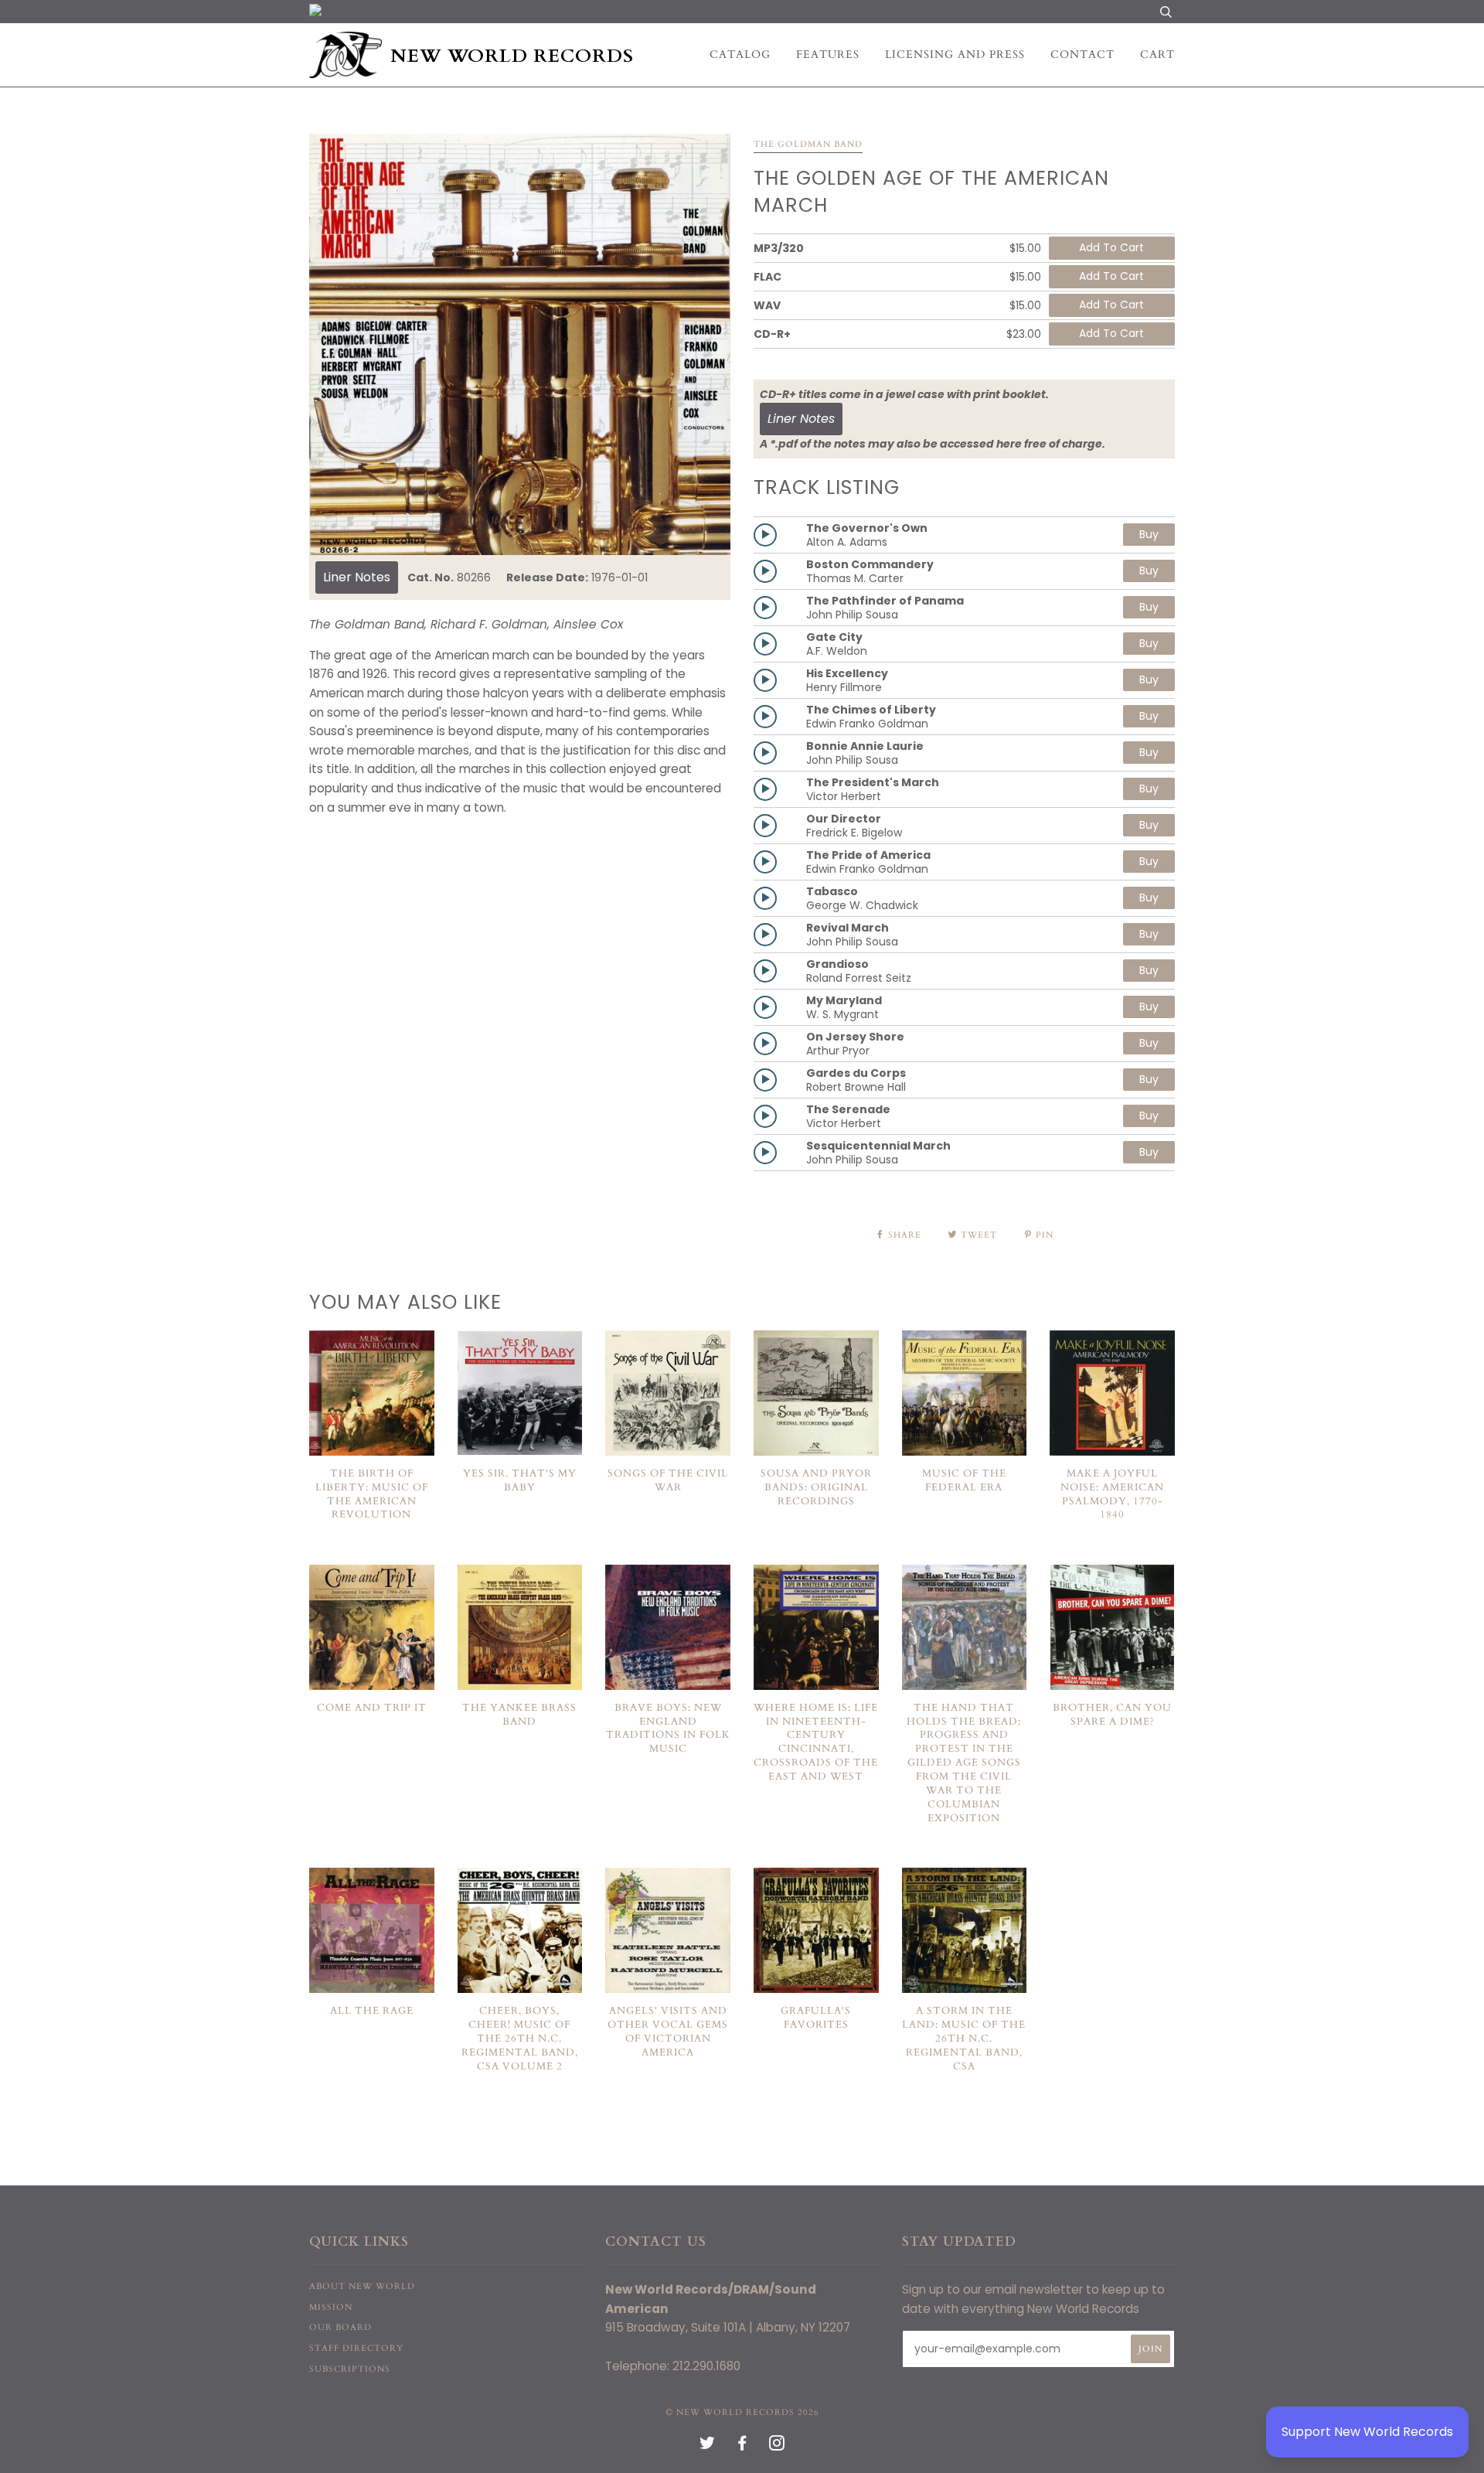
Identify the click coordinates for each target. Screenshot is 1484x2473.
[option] (520, 344)
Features (828, 55)
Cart (1157, 55)
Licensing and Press (955, 55)
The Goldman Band (808, 144)
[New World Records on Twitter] (708, 2446)
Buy (1149, 534)
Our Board (340, 2327)
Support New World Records (1367, 2432)
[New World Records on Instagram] (777, 2446)
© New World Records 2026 (742, 2412)
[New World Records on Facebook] (742, 2446)
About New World (362, 2286)
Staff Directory (356, 2348)
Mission (331, 2307)
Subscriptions (350, 2369)
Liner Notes (357, 577)
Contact (1082, 55)
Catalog (740, 55)
